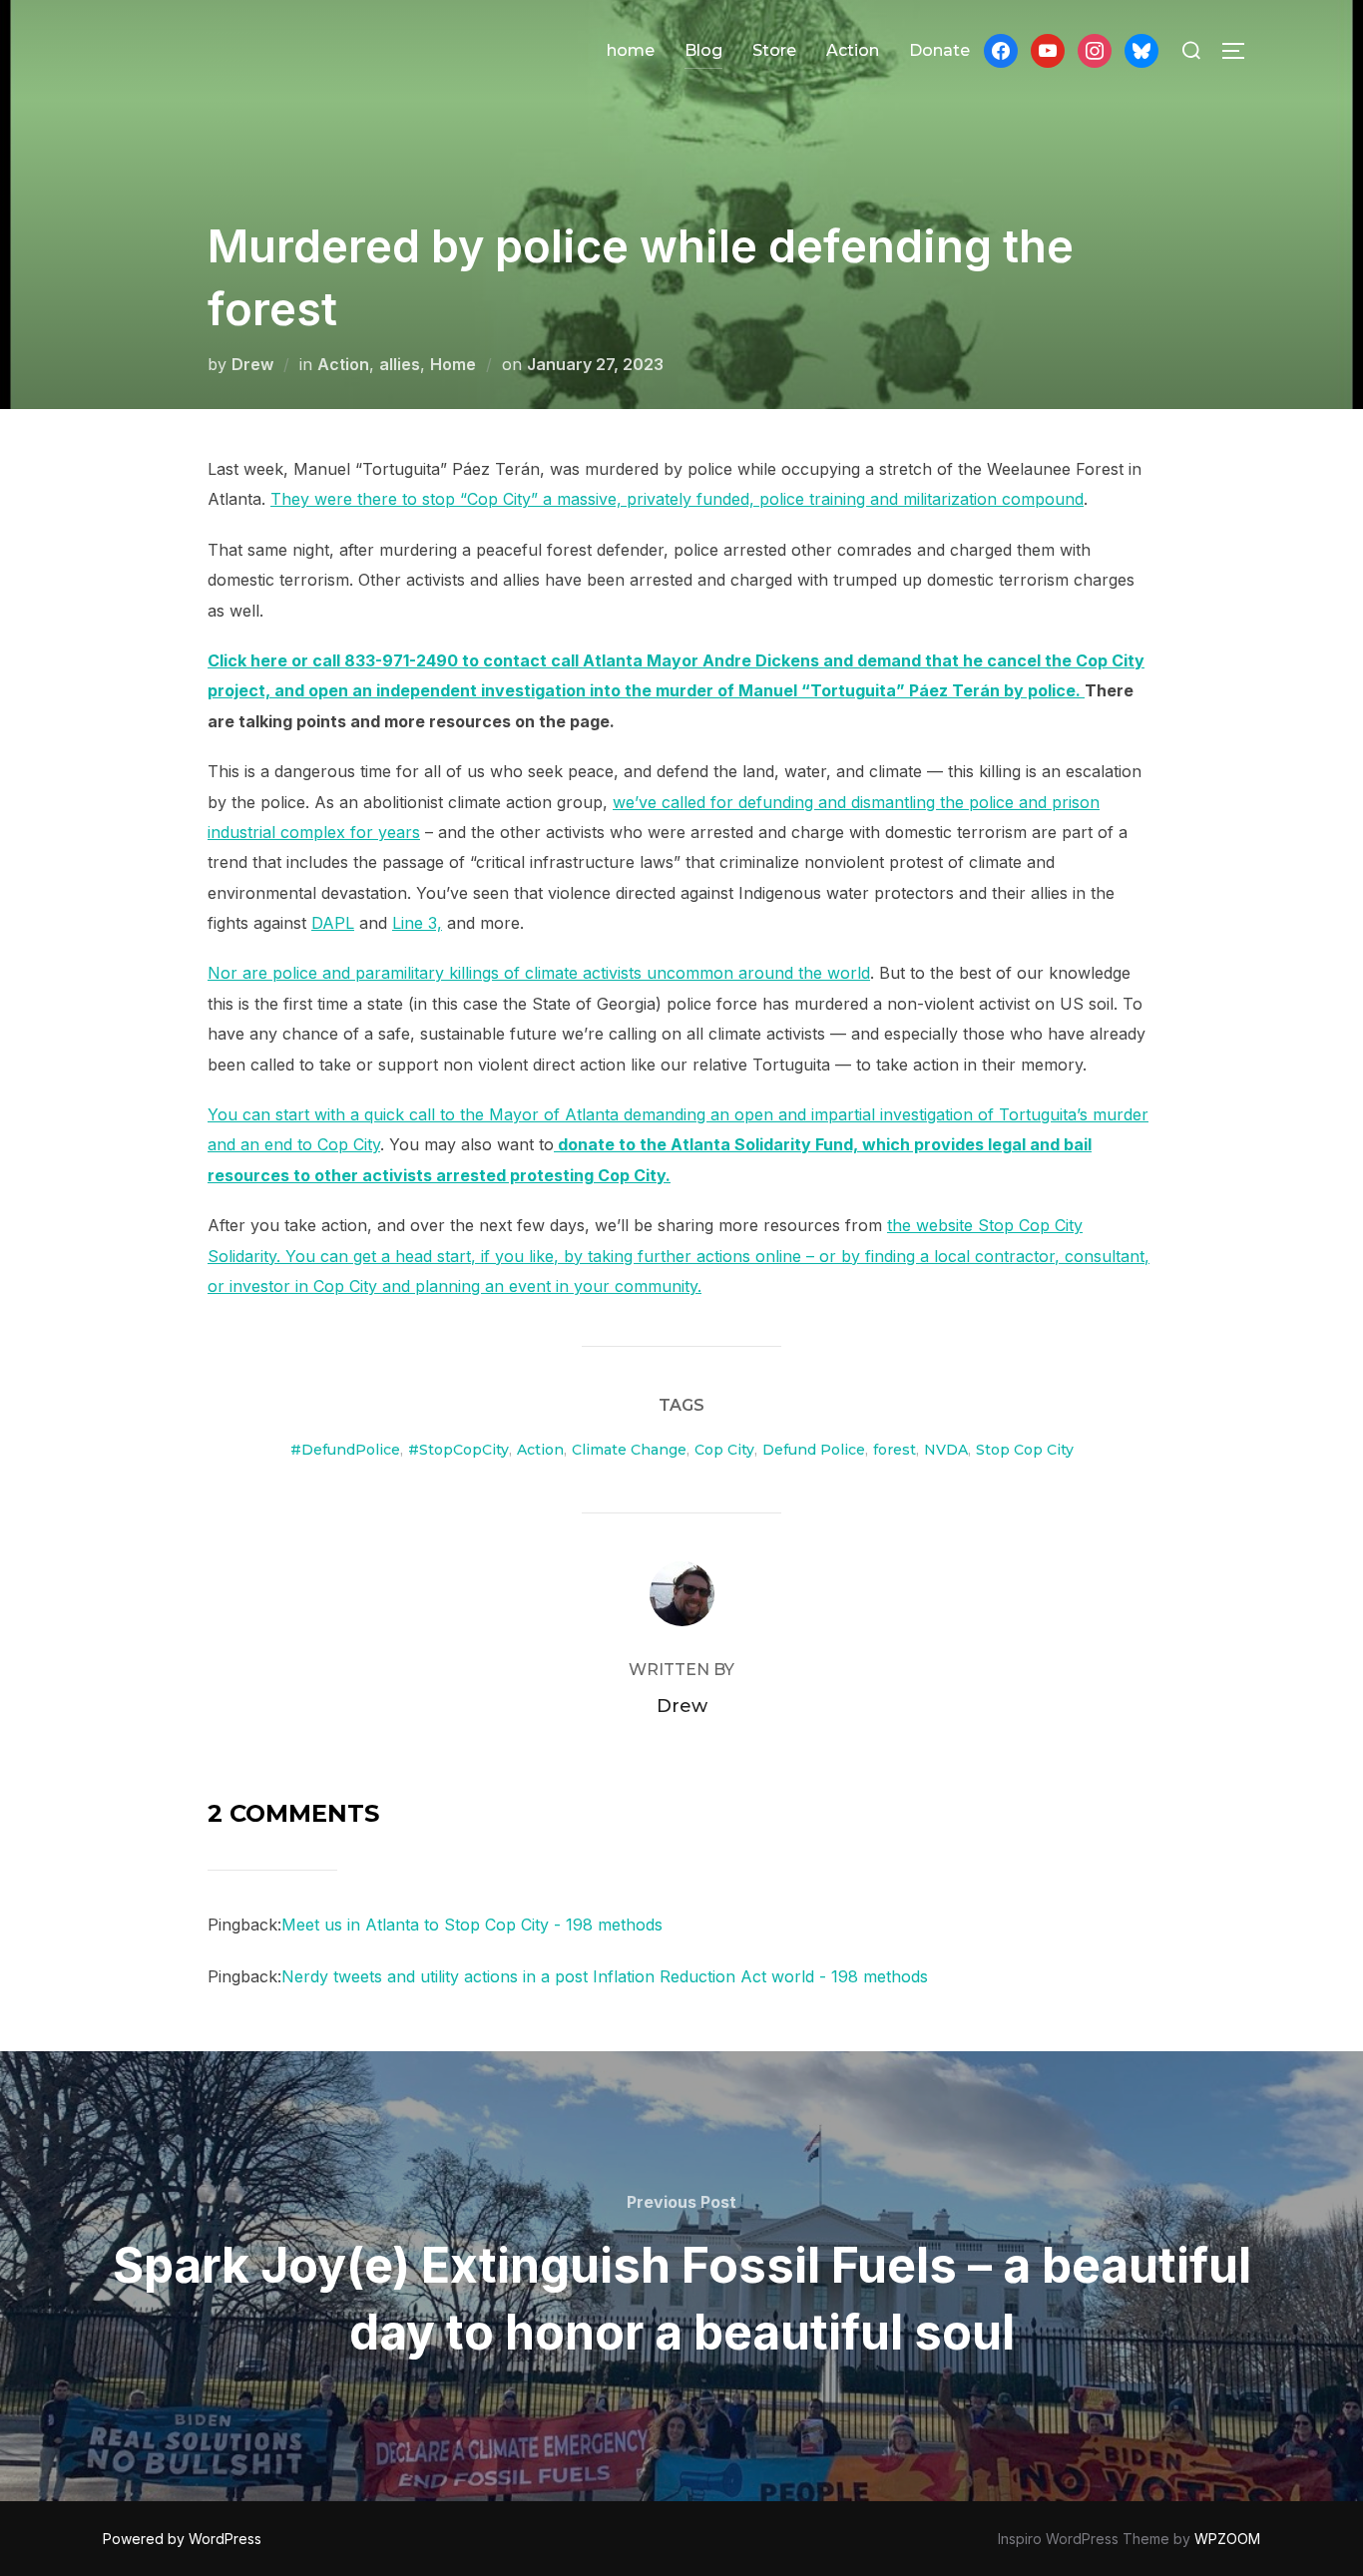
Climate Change (629, 1450)
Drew (252, 364)
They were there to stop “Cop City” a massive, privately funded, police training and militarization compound (677, 499)
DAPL (333, 923)
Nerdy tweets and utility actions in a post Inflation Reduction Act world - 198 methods (605, 1976)
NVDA (946, 1450)
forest (895, 1450)
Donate (939, 50)
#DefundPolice (345, 1450)
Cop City (724, 1450)
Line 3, (417, 923)
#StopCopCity (458, 1450)
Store (774, 50)
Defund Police (814, 1450)
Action (853, 50)
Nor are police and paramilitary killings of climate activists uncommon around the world (539, 973)
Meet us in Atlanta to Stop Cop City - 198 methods (472, 1925)
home (631, 50)
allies (400, 364)
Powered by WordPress (182, 2539)
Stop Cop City (1025, 1450)
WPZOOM (1227, 2539)
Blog (703, 50)
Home (453, 364)
